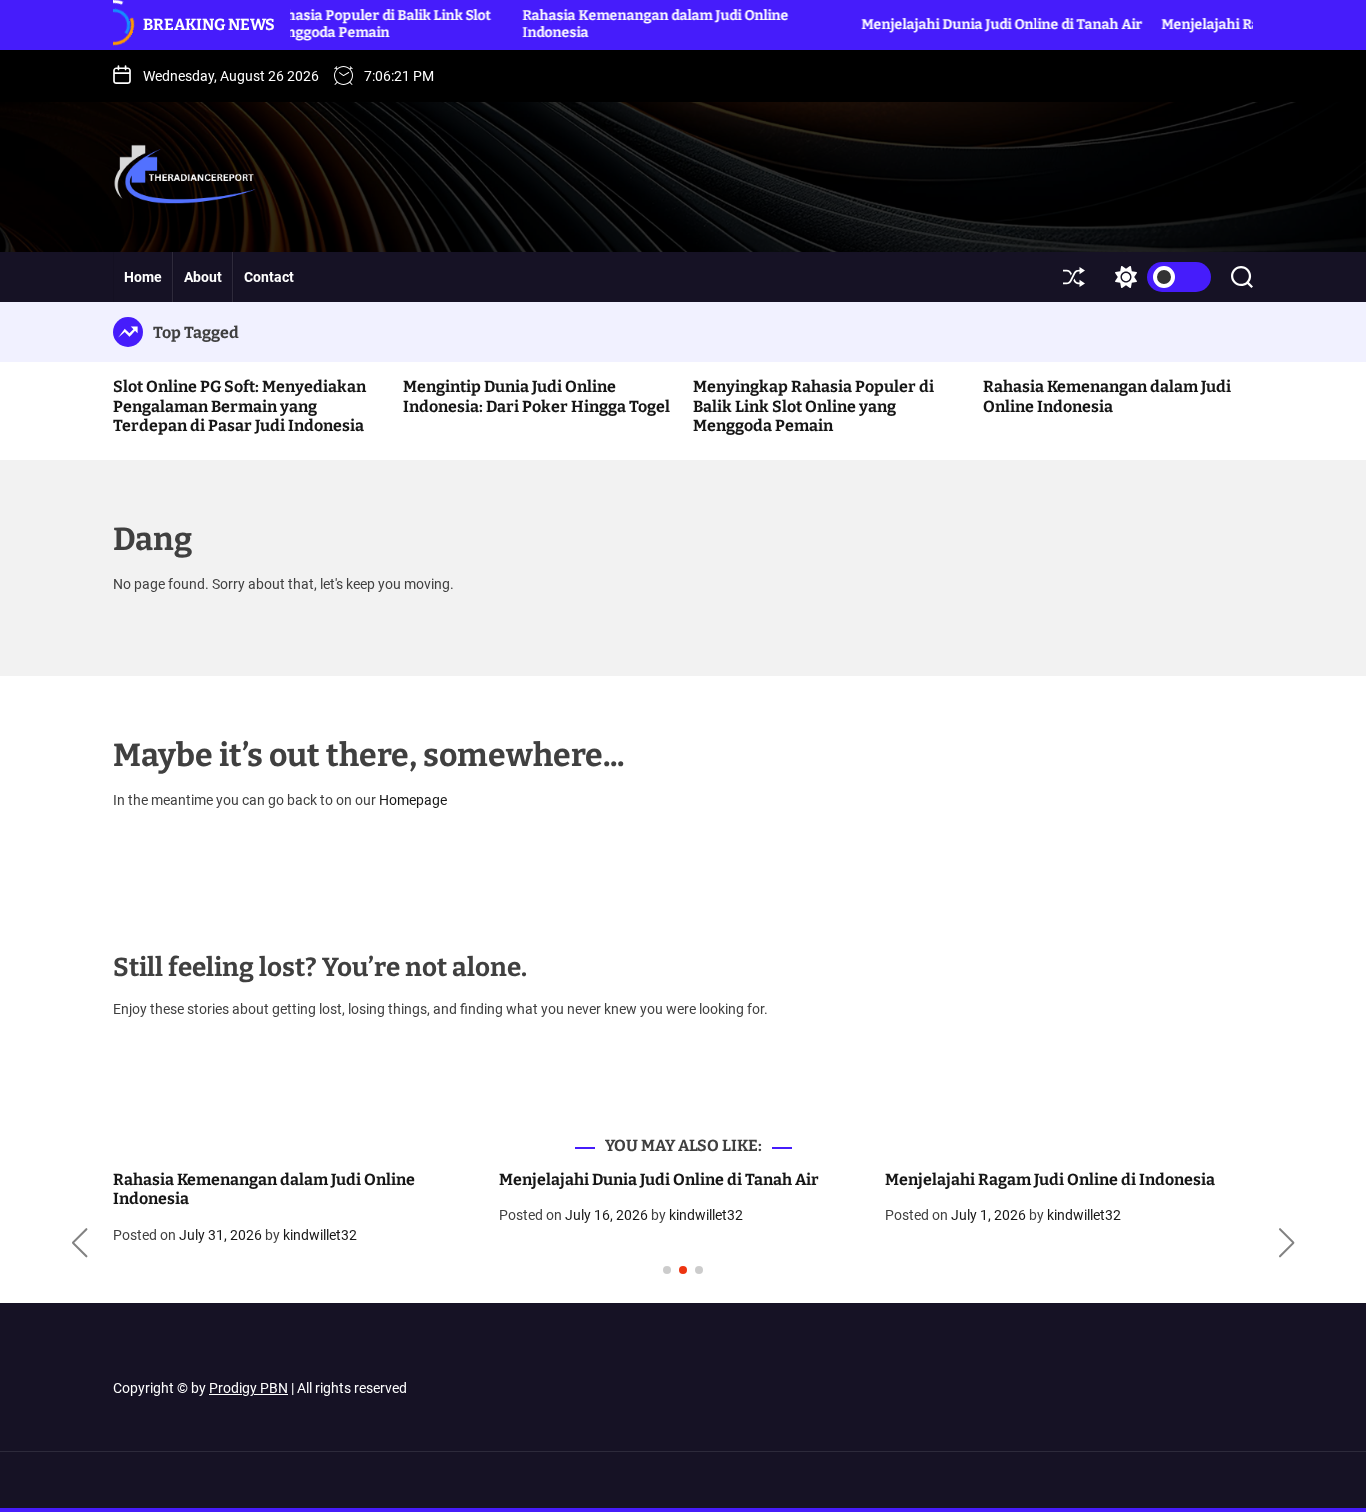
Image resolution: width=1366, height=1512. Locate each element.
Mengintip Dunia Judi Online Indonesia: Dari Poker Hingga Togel (536, 396)
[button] (79, 1243)
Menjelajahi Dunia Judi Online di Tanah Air (956, 24)
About (203, 277)
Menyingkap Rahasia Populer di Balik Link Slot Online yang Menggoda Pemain (292, 24)
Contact (269, 277)
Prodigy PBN (248, 1388)
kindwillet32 (320, 1235)
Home (143, 277)
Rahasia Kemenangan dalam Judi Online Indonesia (1107, 396)
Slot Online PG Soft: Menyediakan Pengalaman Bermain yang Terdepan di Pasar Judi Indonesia (239, 405)
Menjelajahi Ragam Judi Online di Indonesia (1050, 1179)
